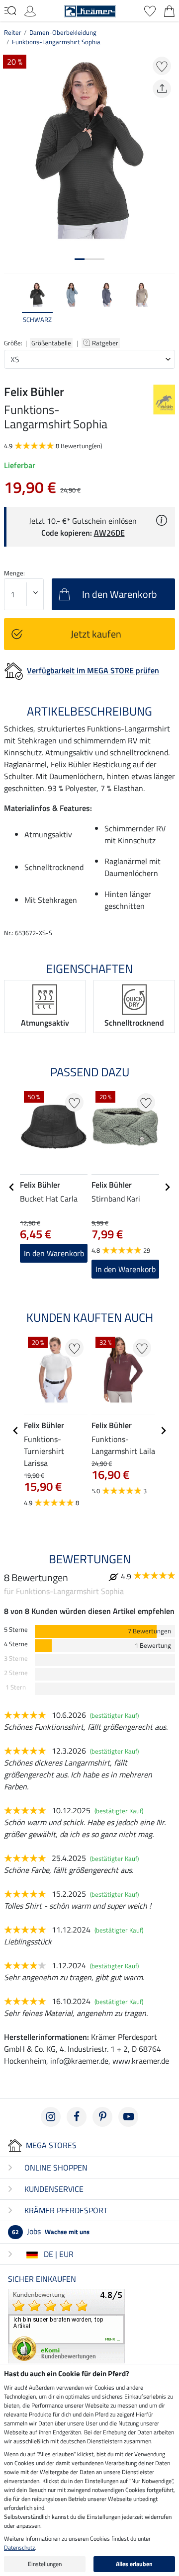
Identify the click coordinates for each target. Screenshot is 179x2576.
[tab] (80, 259)
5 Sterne (16, 1630)
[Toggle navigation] (10, 10)
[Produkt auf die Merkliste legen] (162, 66)
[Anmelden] (30, 10)
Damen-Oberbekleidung (63, 32)
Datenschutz (19, 2547)
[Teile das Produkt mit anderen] (162, 89)
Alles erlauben (134, 2564)
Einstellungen (45, 2564)
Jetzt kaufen (96, 634)
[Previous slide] (12, 308)
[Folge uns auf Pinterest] (102, 2117)
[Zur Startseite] (90, 10)
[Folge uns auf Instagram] (51, 2117)
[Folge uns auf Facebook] (77, 2117)
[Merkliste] (150, 10)
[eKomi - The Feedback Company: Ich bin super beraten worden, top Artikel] (66, 2325)
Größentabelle (51, 343)
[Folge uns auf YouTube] (128, 2117)
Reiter (13, 32)
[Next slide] (167, 308)
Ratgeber (106, 343)
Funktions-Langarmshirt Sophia (56, 42)
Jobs (51, 2231)
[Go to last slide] (12, 1187)
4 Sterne (16, 1644)
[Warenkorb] (169, 10)
